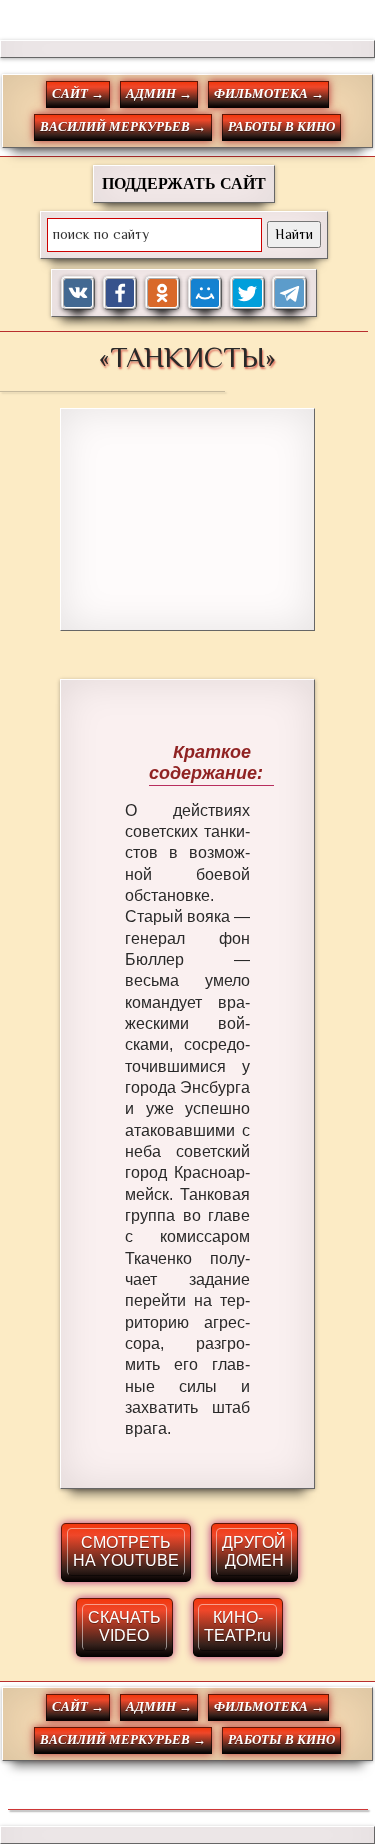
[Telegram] (289, 293)
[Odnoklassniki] (162, 293)
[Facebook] (120, 293)
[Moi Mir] (205, 293)
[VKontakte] (78, 293)
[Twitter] (247, 293)
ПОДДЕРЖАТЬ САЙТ (184, 183)
